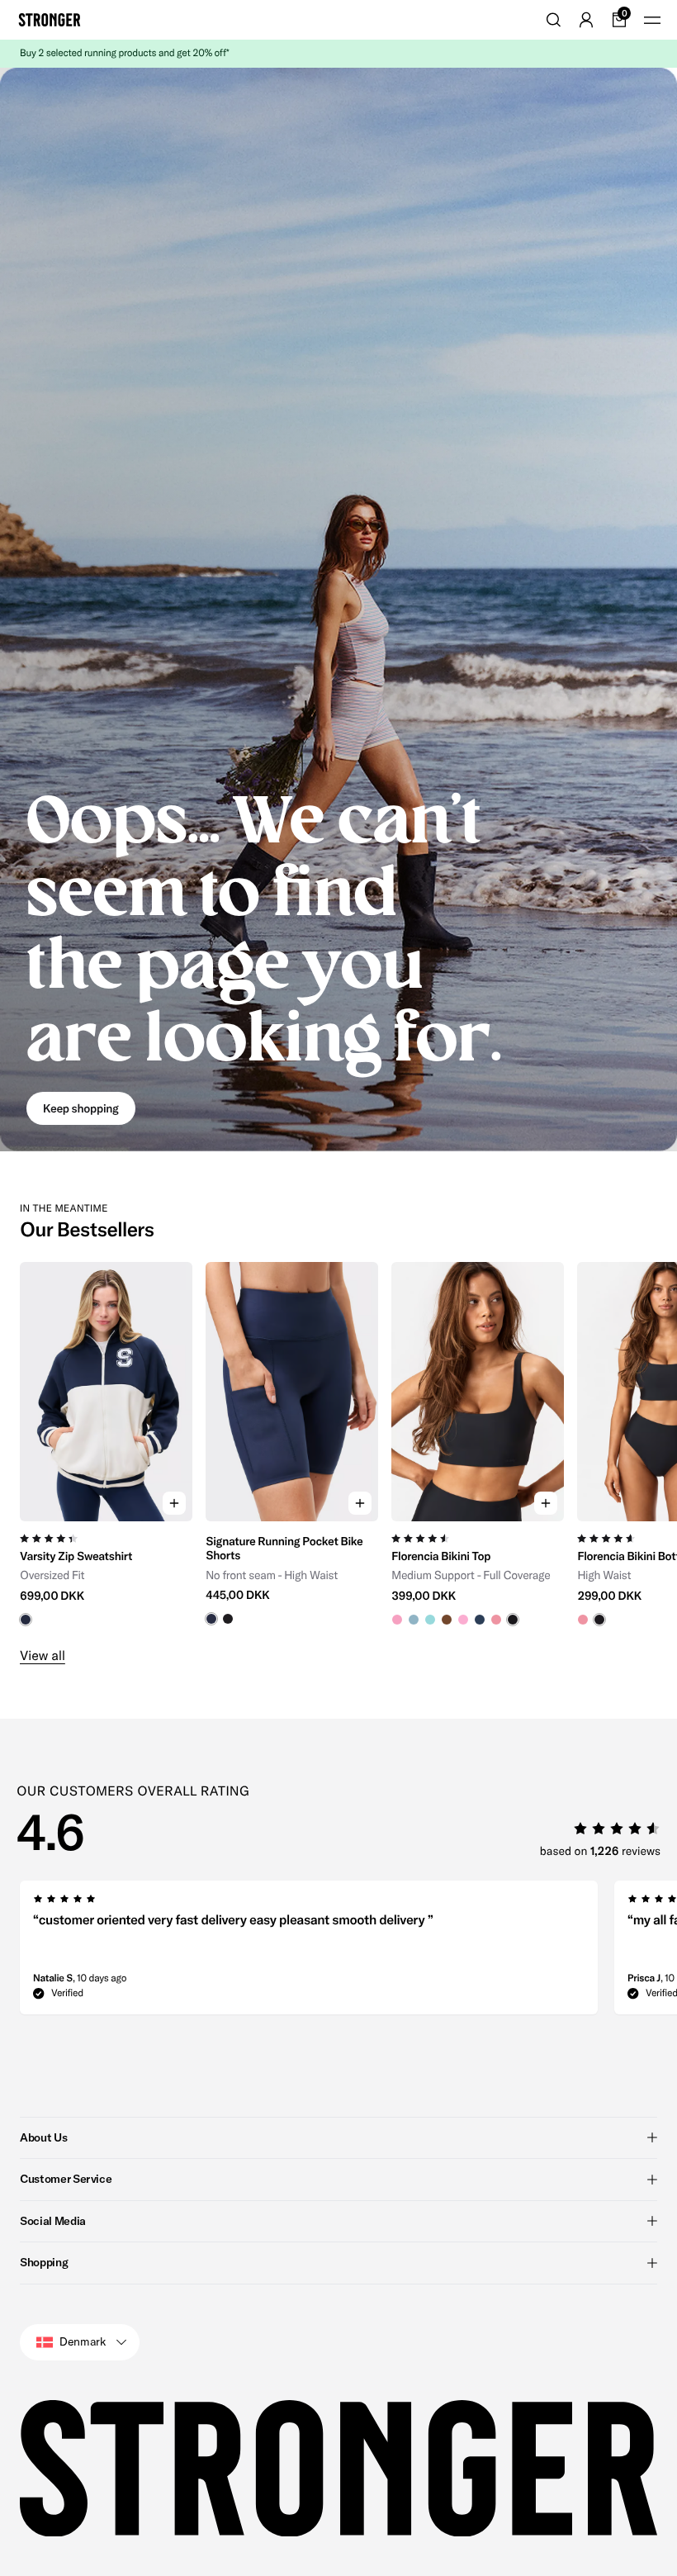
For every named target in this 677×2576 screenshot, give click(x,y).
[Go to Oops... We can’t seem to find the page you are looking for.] (338, 610)
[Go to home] (50, 20)
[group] (106, 1444)
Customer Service (66, 2179)
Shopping (44, 2262)
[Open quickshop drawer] (174, 1503)
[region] (338, 1444)
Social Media (53, 2221)
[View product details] (106, 1574)
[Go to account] (586, 20)
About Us (43, 2137)
